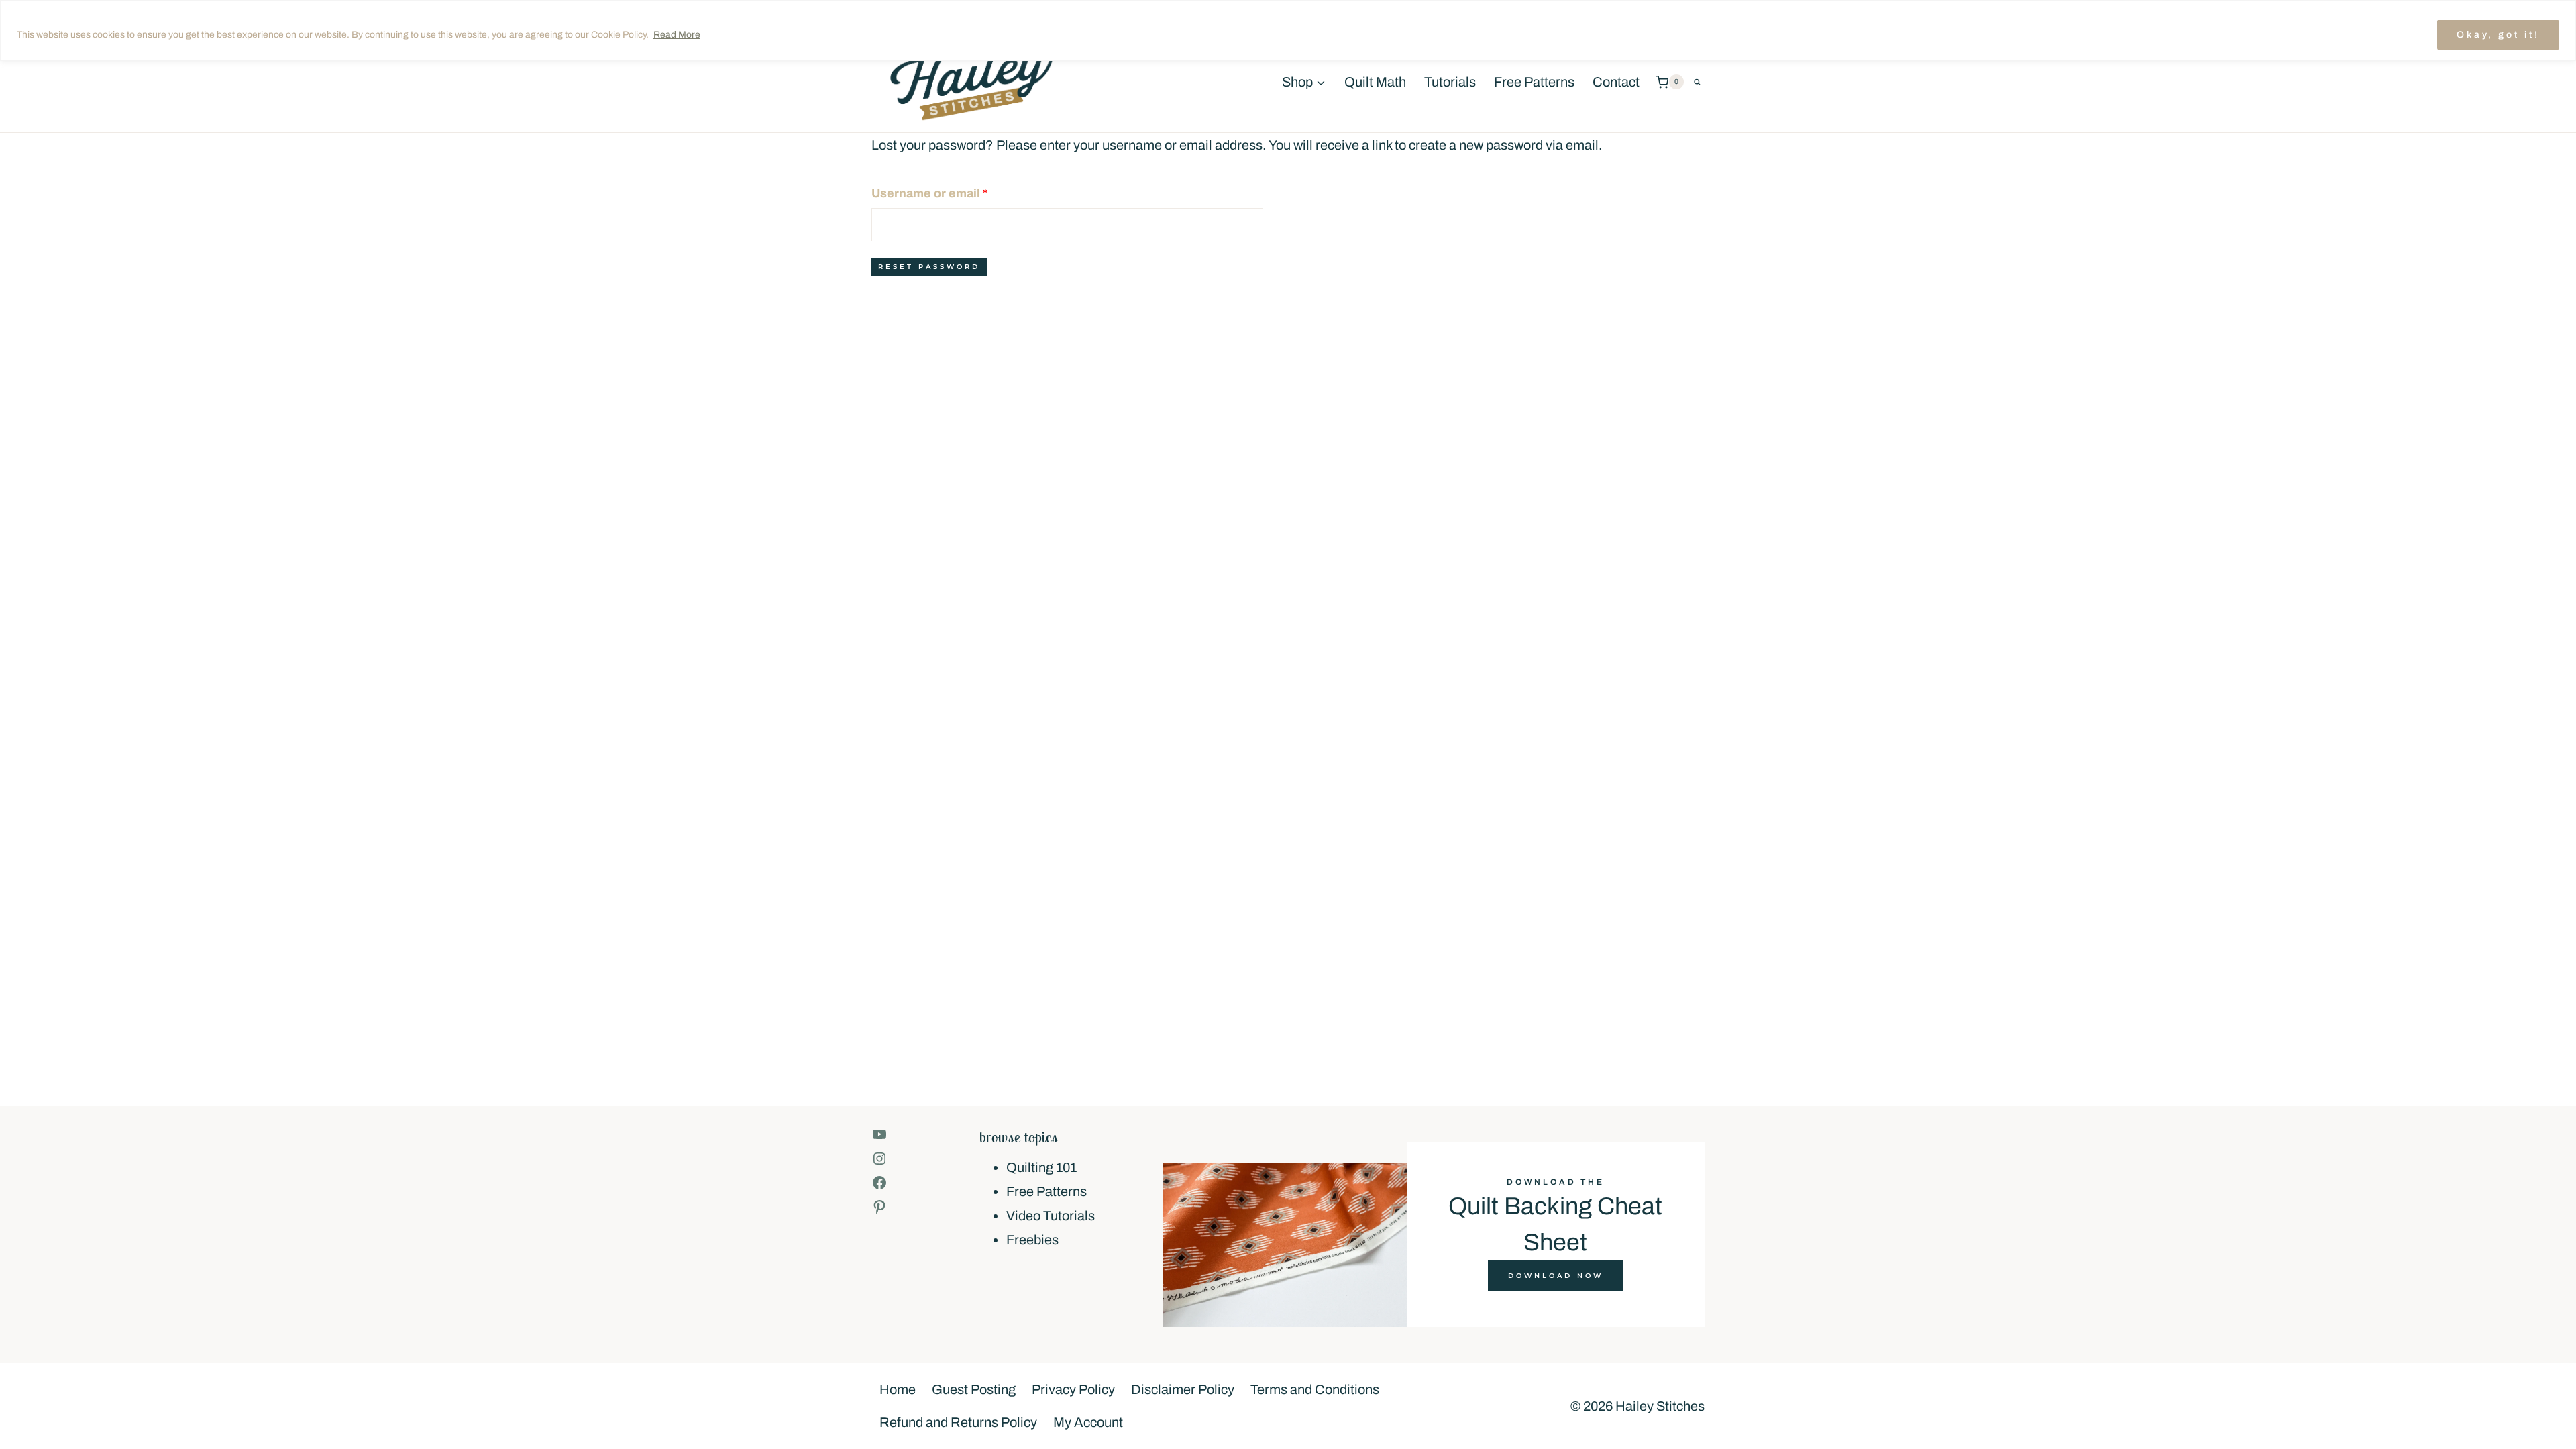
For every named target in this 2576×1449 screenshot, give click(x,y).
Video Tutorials (1051, 1216)
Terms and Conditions (1315, 1389)
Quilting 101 (1041, 1167)
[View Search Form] (1697, 82)
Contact (1616, 82)
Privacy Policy (1073, 1389)
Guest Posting (974, 1389)
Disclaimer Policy (1183, 1389)
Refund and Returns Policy (958, 1422)
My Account (1088, 1422)
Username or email (956, 193)
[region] (1288, 31)
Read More (677, 35)
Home (898, 1389)
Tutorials (1450, 82)
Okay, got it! (2498, 35)
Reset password (929, 267)
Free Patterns (1534, 82)
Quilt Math (1375, 82)
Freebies (1032, 1240)
